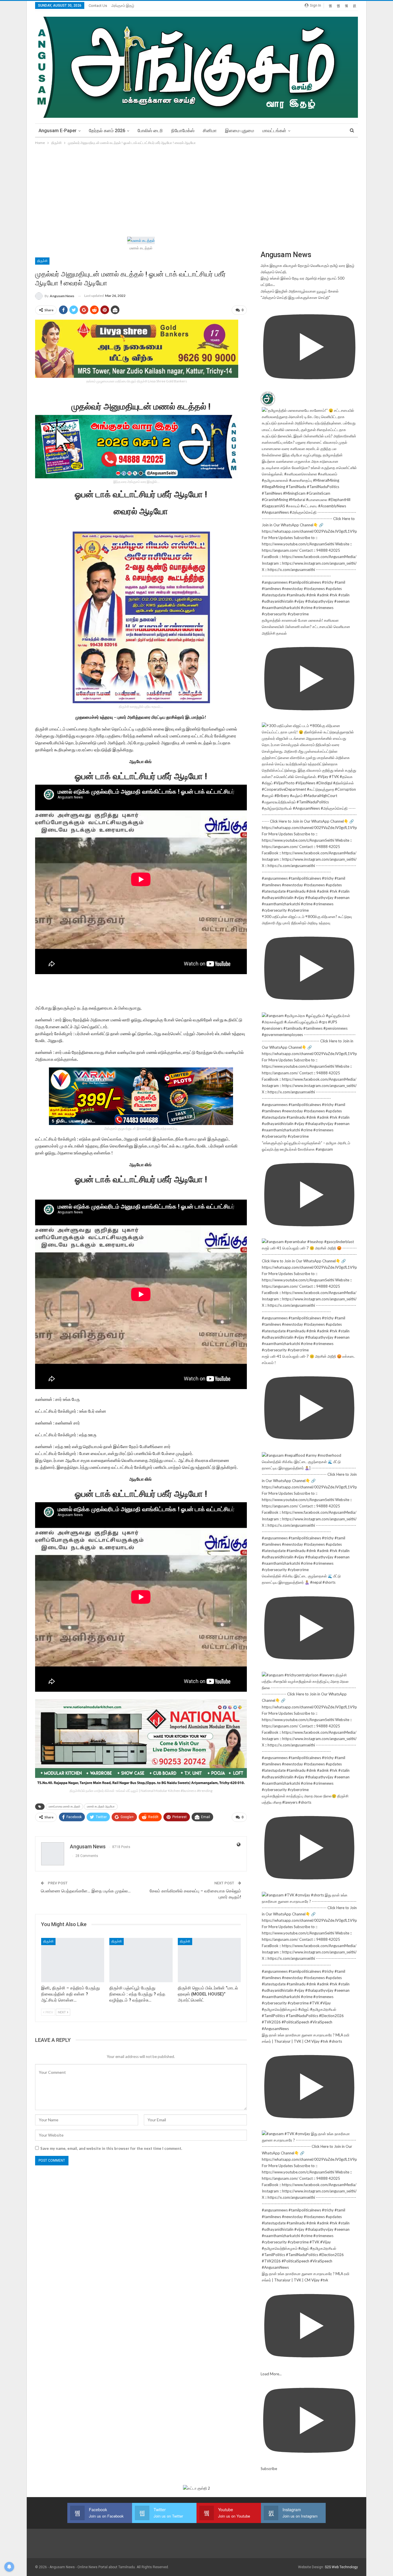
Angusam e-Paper (58, 131)
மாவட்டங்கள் (274, 131)
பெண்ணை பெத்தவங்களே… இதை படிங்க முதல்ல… (86, 1891)
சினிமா (210, 131)
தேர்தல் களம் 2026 (107, 131)
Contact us (98, 6)
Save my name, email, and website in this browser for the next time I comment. (111, 2148)
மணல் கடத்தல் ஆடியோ (101, 1806)
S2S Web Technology (341, 2567)
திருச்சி (42, 261)
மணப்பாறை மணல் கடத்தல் (64, 1806)
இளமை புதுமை (240, 131)
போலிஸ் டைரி (150, 131)
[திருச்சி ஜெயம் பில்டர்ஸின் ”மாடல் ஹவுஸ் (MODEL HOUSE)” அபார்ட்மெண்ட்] (209, 1960)
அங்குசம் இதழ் (123, 6)
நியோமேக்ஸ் (183, 131)
